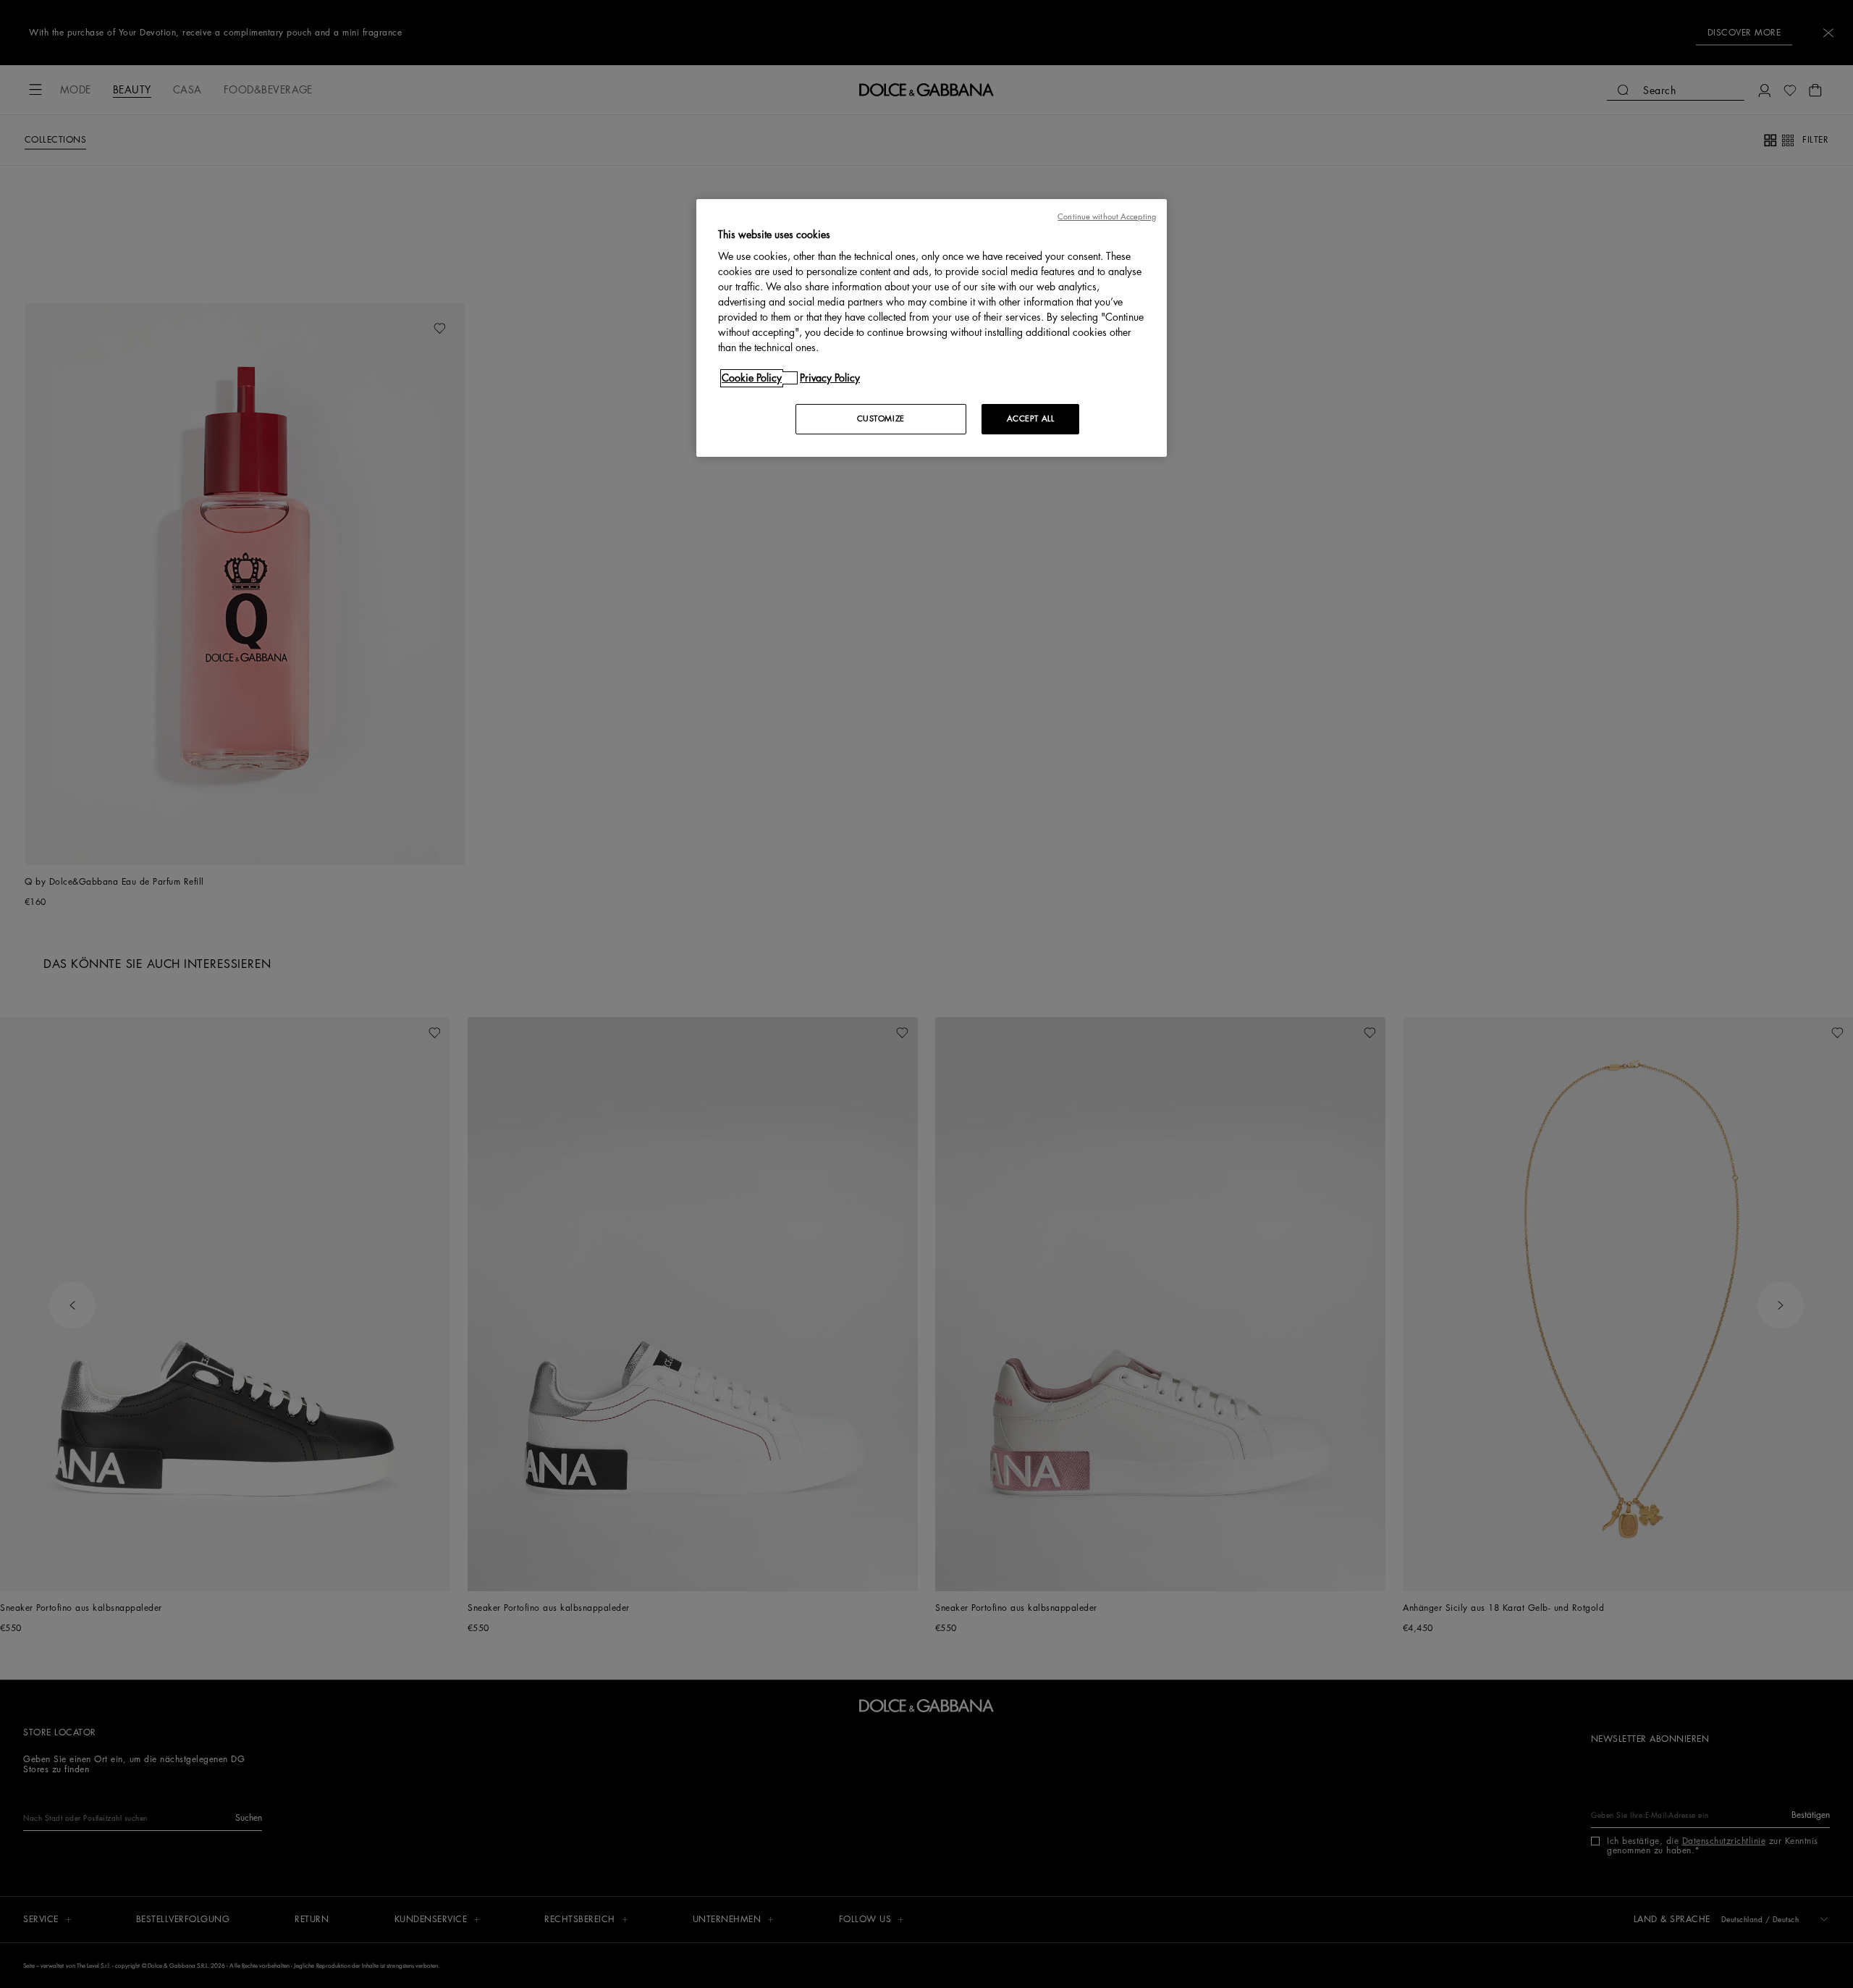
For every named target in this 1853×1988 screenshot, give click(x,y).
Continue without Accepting (1107, 217)
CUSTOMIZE (881, 419)
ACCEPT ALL (1031, 419)
